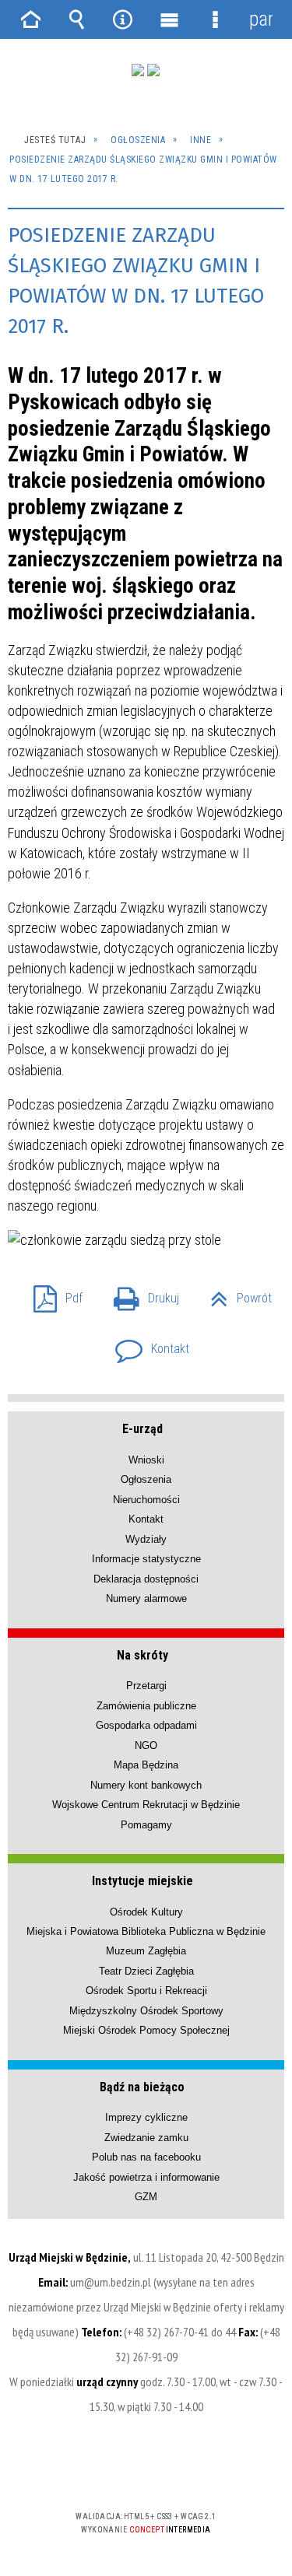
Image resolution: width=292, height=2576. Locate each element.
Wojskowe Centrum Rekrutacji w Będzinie (146, 1805)
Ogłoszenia (146, 1479)
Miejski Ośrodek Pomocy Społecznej (146, 2030)
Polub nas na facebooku (146, 2157)
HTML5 (121, 2471)
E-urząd (142, 1429)
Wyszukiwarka (77, 19)
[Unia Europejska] (153, 70)
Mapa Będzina (146, 1765)
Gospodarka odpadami (146, 1725)
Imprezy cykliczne (146, 2117)
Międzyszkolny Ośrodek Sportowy (146, 2011)
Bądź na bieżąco (142, 2087)
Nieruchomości (146, 1500)
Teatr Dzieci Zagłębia (146, 1971)
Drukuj (140, 1293)
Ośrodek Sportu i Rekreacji (146, 1991)
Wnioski (146, 1460)
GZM (146, 2197)
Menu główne (169, 19)
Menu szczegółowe (215, 19)
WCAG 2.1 (194, 2471)
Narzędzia (123, 19)
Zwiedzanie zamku (146, 2138)
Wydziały (146, 1539)
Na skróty (142, 1655)
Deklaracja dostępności (146, 1579)
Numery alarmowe (146, 1598)
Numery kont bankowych (146, 1785)
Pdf (52, 1293)
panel (261, 19)
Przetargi (146, 1686)
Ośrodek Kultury (146, 1912)
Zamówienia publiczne (146, 1706)
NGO (146, 1745)
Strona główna (31, 19)
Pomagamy (146, 1825)
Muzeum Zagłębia (146, 1951)
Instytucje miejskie (142, 1881)
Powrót (235, 1293)
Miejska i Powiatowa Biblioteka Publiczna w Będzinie (146, 1931)
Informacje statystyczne (146, 1559)
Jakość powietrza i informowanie (146, 2177)
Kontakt (146, 1344)
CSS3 (145, 2471)
